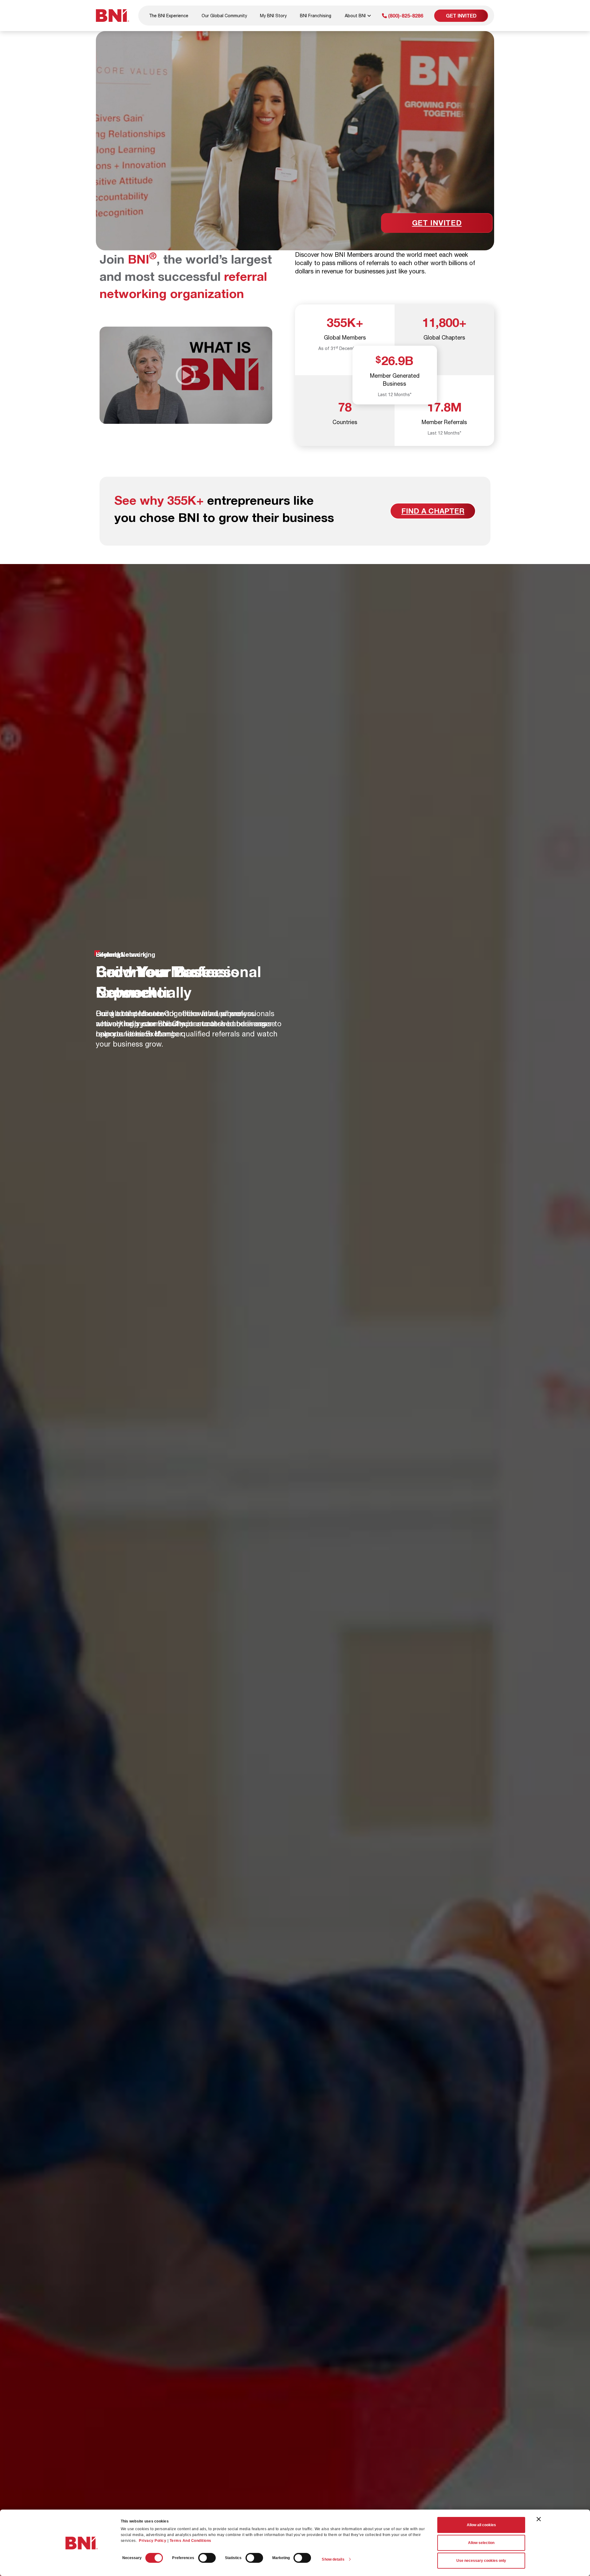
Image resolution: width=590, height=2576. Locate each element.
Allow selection (481, 2543)
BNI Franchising (316, 16)
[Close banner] (539, 2519)
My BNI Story (273, 16)
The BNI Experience (169, 16)
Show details (333, 2559)
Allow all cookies (481, 2525)
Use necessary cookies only (481, 2561)
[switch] (207, 2558)
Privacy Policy (153, 2541)
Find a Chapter (433, 511)
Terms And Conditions (191, 2541)
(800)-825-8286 (405, 16)
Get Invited (461, 16)
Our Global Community (224, 16)
